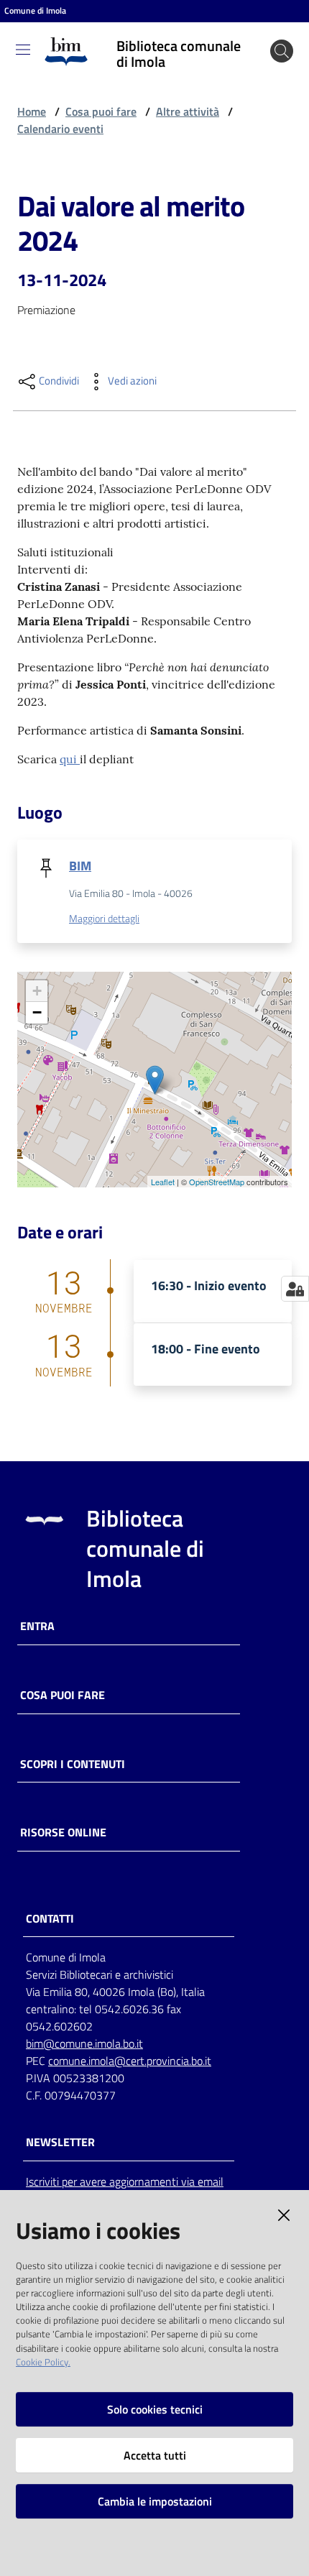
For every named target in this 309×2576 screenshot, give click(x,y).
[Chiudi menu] (257, 29)
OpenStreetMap (217, 1182)
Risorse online (63, 1832)
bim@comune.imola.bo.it (84, 2043)
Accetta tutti (155, 2455)
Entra (37, 1626)
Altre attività (188, 111)
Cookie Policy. (43, 2362)
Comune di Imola (35, 11)
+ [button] (37, 991)
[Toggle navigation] (23, 50)
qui (70, 759)
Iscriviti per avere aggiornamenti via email (125, 2181)
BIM (80, 866)
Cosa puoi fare (101, 111)
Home (32, 111)
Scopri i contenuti (73, 1764)
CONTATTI (50, 1919)
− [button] (37, 1012)
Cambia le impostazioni (155, 2501)
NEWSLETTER (60, 2142)
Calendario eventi (60, 129)
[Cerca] (282, 51)
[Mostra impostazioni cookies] (295, 1289)
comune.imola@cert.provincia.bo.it (130, 2061)
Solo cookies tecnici (155, 2409)
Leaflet (163, 1182)
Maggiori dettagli (104, 919)
